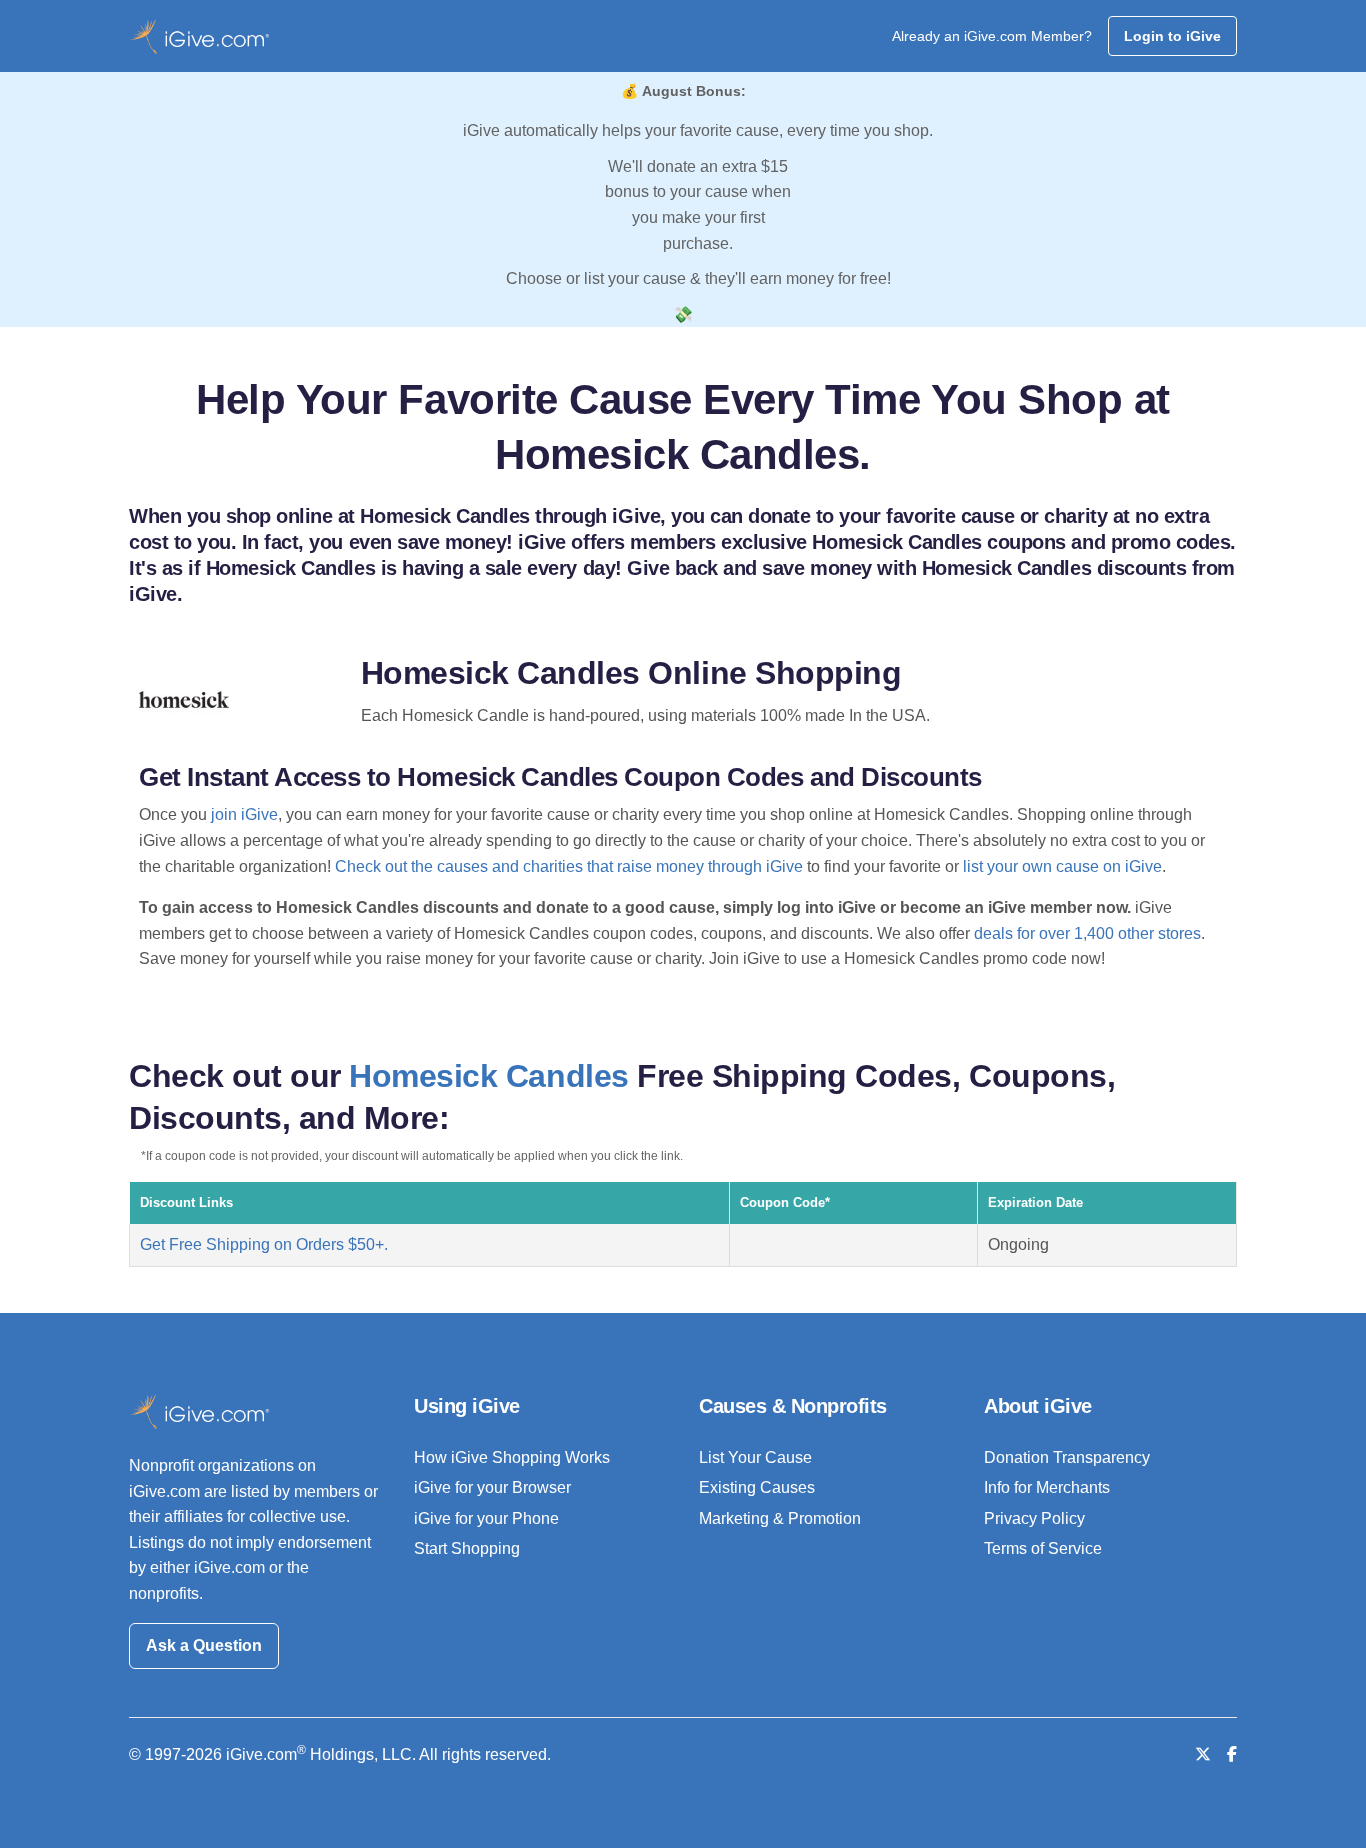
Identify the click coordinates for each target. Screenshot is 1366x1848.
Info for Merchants (1047, 1487)
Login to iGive (1172, 36)
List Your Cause (755, 1457)
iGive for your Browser (492, 1487)
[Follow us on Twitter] (1203, 1754)
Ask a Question (204, 1645)
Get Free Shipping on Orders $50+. (264, 1244)
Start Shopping (467, 1548)
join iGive (244, 814)
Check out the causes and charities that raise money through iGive (569, 866)
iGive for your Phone (486, 1518)
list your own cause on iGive (1062, 866)
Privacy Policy (1034, 1518)
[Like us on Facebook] (1232, 1754)
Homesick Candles (488, 1076)
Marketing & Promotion (780, 1518)
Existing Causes (757, 1487)
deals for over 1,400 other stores (1087, 933)
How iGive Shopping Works (512, 1457)
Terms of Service (1043, 1548)
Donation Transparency (1067, 1457)
